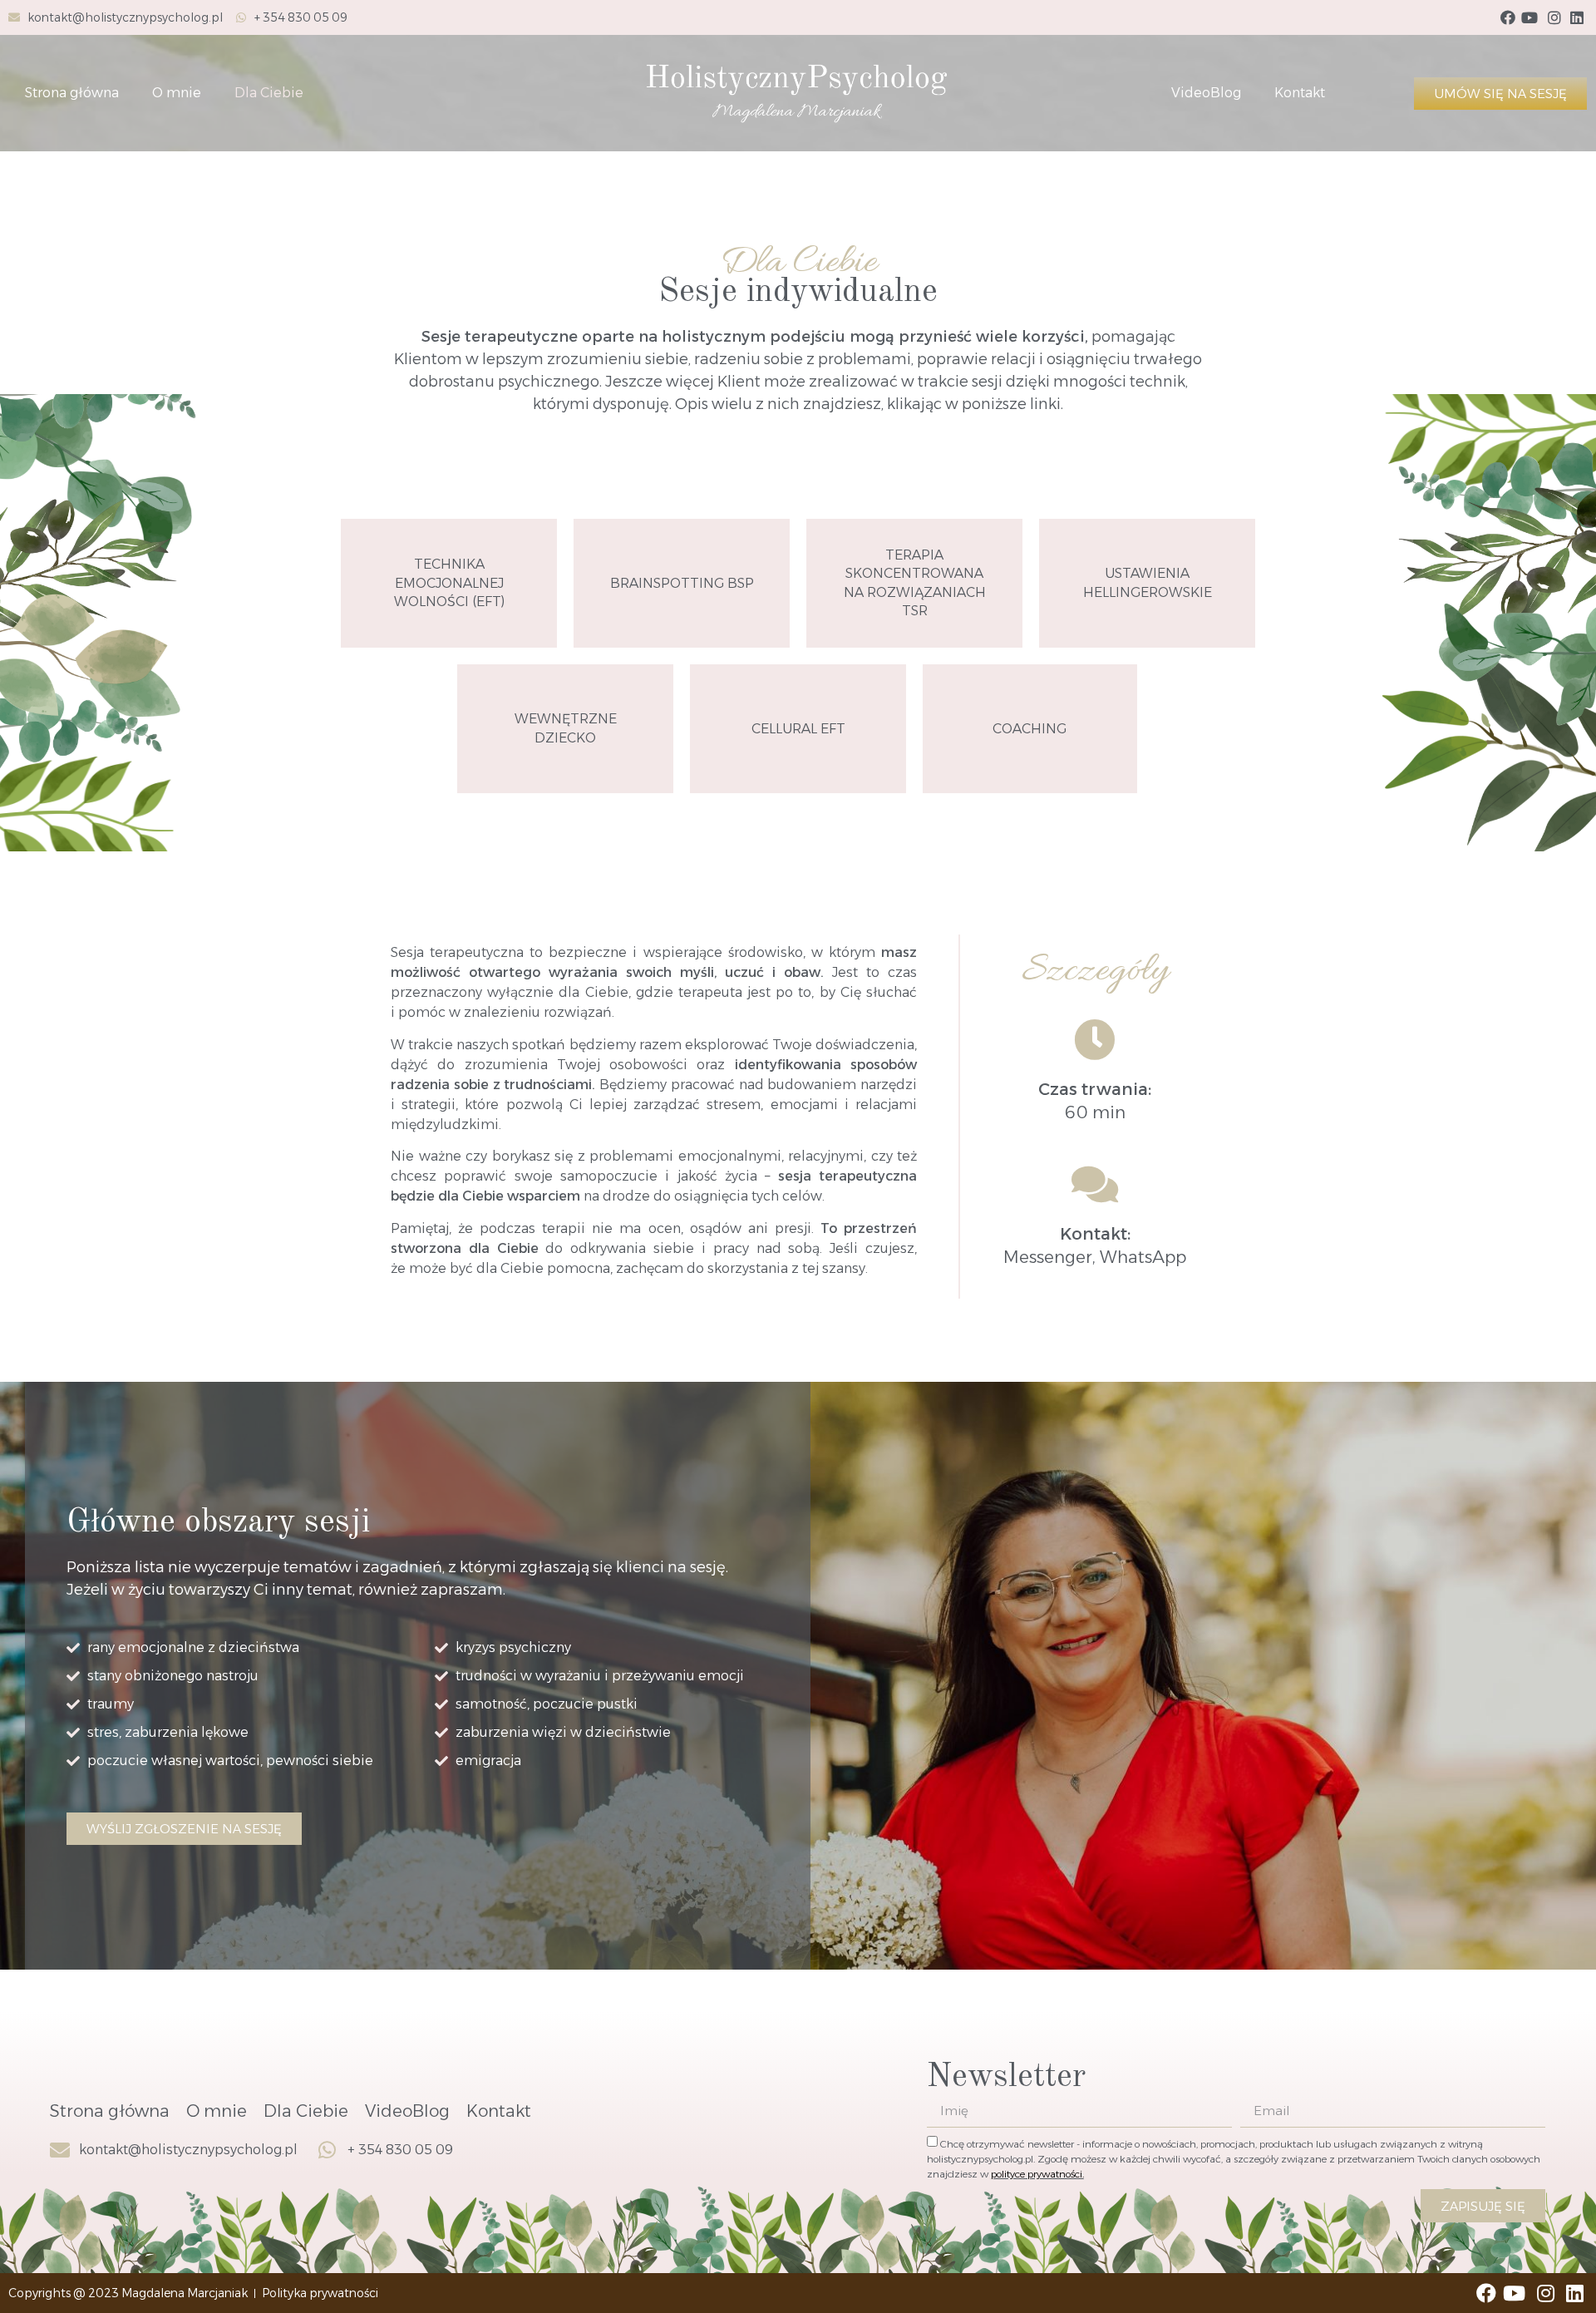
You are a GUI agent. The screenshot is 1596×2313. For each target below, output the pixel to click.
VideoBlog (1206, 93)
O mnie (177, 93)
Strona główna (72, 93)
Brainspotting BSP (682, 583)
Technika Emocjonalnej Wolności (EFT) (449, 583)
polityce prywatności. (1037, 2174)
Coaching (1030, 729)
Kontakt (1300, 93)
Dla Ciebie (269, 93)
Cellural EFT (798, 729)
